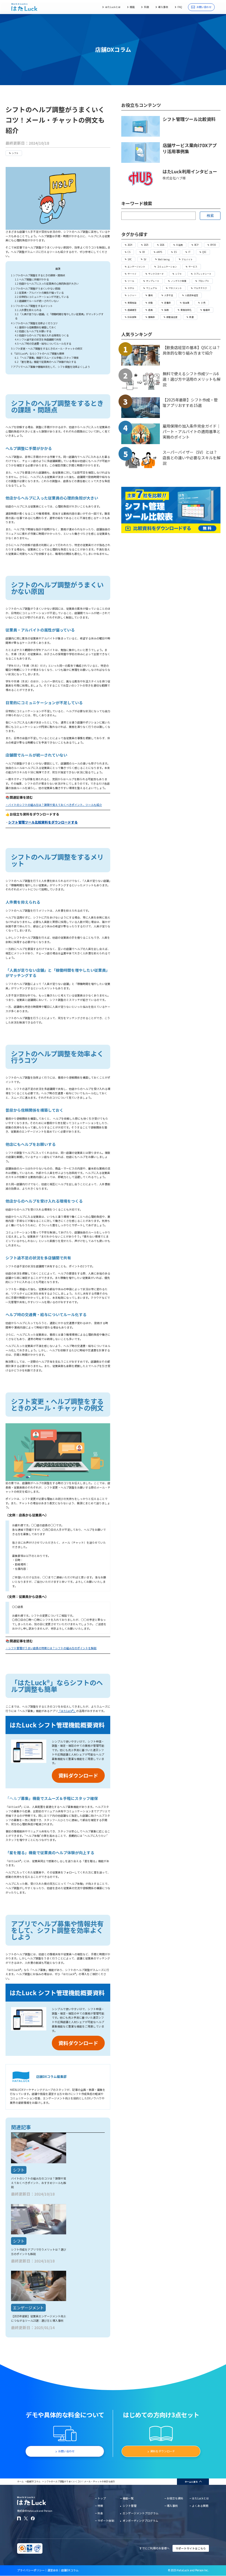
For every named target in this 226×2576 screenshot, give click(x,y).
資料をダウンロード (163, 2451)
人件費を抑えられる (28, 310)
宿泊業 (186, 303)
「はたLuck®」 (67, 1711)
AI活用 (179, 245)
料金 (146, 7)
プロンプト (204, 281)
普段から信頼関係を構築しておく (36, 327)
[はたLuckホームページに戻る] (24, 7)
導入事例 (163, 7)
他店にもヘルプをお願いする (33, 331)
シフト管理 (130, 2506)
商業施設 (132, 303)
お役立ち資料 (175, 2498)
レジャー (132, 295)
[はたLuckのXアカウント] (26, 2518)
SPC (130, 259)
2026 (162, 245)
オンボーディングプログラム (140, 2521)
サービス (193, 267)
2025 (146, 245)
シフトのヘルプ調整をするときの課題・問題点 (38, 275)
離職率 (152, 317)
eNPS (159, 252)
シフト (15, 153)
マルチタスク (200, 288)
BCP (196, 245)
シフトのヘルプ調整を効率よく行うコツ (34, 323)
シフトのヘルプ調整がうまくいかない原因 (36, 288)
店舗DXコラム (34, 2481)
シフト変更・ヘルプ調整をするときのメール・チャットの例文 (47, 349)
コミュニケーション (167, 267)
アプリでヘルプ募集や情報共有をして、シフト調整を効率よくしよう (50, 367)
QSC (204, 252)
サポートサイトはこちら (191, 2548)
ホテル (131, 288)
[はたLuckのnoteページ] (19, 2518)
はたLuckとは (113, 7)
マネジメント (175, 288)
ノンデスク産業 (179, 281)
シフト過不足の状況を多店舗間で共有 (38, 339)
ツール (131, 281)
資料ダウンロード (78, 1775)
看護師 (206, 310)
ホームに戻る (191, 2482)
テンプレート (153, 281)
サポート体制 (106, 2521)
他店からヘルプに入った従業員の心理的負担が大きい (47, 283)
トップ (102, 2498)
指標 (166, 310)
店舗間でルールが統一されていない (37, 301)
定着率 (168, 303)
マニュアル (152, 288)
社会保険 (132, 317)
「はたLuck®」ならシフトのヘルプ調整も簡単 (38, 353)
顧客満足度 (172, 317)
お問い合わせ (204, 7)
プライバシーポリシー (31, 2570)
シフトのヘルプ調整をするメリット (32, 306)
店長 (150, 310)
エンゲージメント (136, 267)
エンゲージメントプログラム (140, 2513)
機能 (132, 7)
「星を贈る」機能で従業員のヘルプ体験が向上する (45, 362)
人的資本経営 (192, 295)
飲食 (192, 317)
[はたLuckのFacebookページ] (33, 2518)
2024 (130, 245)
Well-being (164, 259)
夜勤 (150, 303)
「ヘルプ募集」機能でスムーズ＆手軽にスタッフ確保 (47, 358)
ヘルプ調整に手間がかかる (32, 279)
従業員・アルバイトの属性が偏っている (39, 293)
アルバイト (187, 259)
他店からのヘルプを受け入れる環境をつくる (42, 335)
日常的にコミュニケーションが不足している (42, 297)
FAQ (180, 7)
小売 (203, 303)
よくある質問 (200, 2506)
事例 (150, 295)
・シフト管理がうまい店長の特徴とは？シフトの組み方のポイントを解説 (51, 1648)
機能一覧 (128, 2498)
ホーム (20, 2481)
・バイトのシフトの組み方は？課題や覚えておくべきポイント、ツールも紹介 (54, 805)
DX (144, 252)
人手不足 (169, 295)
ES (175, 252)
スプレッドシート (203, 274)
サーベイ (132, 274)
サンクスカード (156, 274)
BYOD (213, 245)
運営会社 (53, 2570)
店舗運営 (132, 310)
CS (129, 252)
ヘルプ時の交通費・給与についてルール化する (43, 344)
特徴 (100, 2506)
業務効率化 (186, 310)
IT (189, 252)
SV (145, 259)
